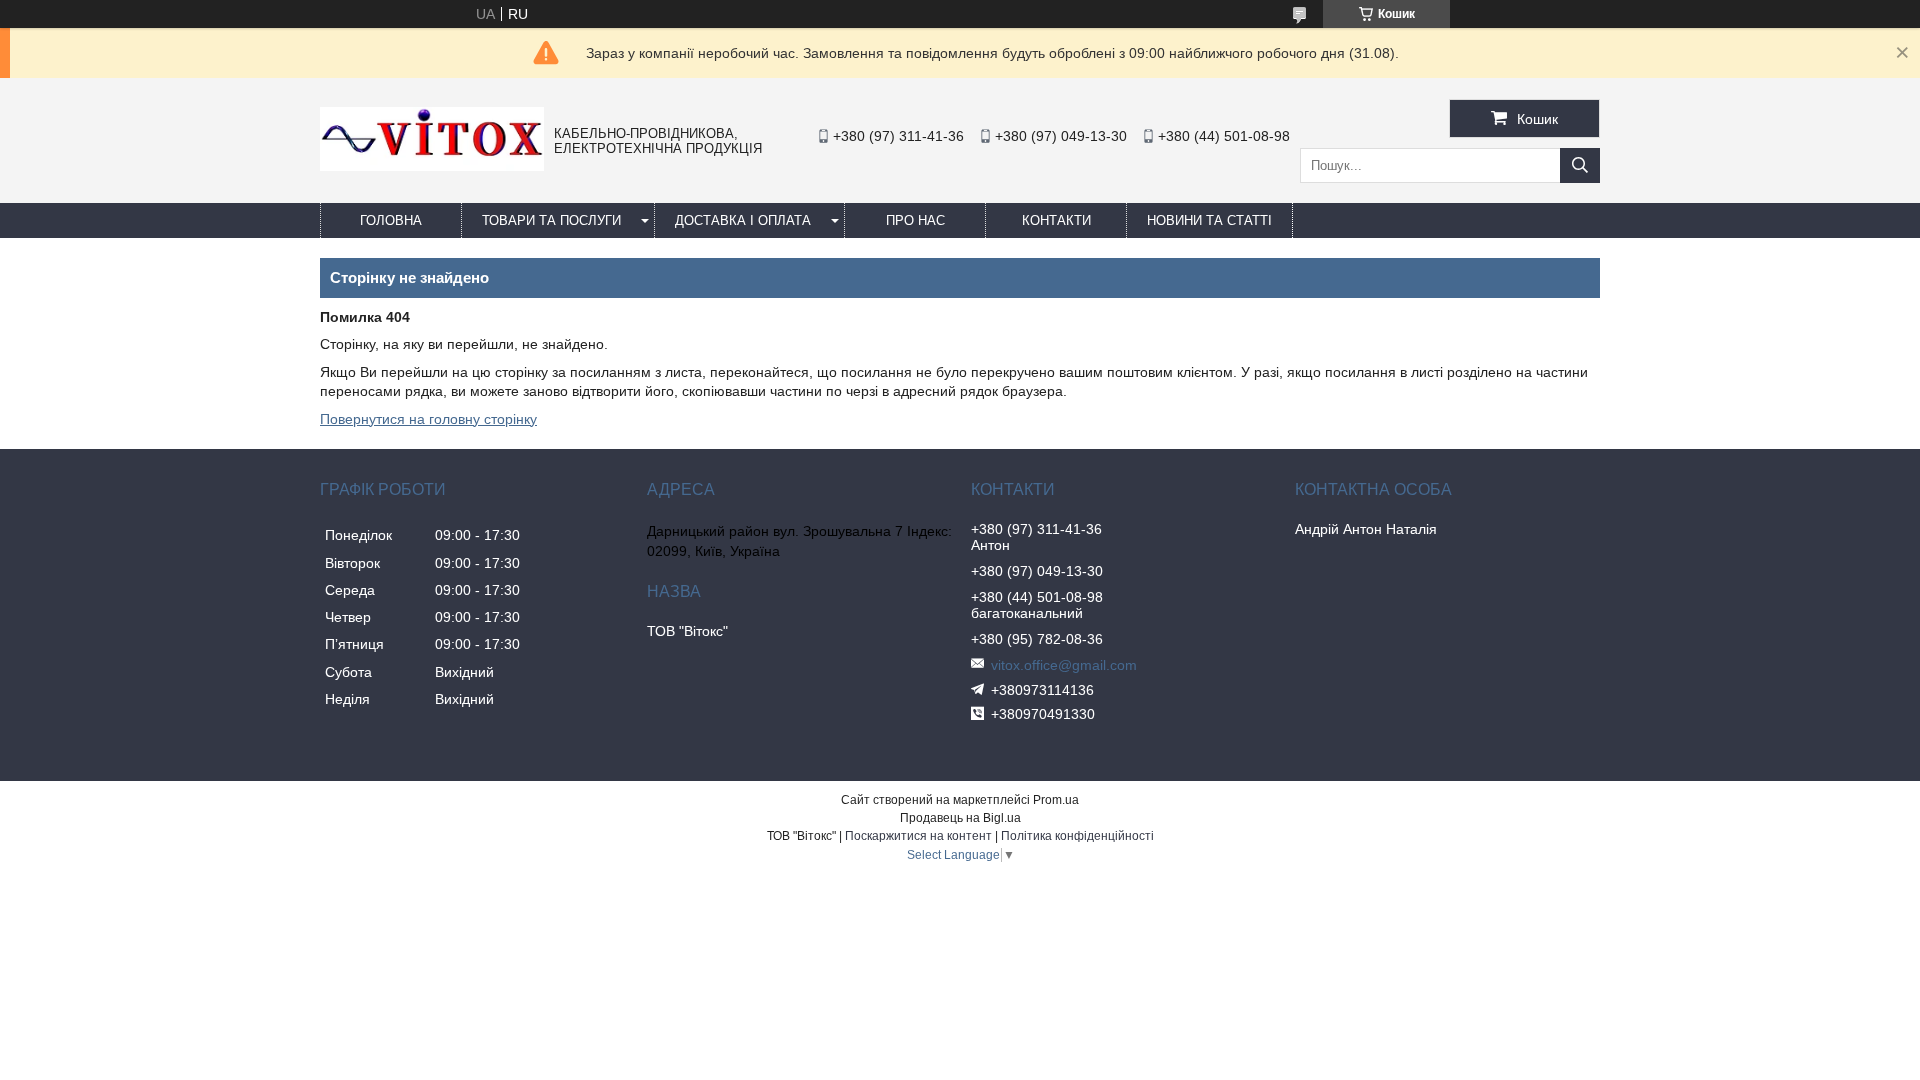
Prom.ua (1056, 800)
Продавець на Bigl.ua (960, 818)
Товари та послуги (551, 220)
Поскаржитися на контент (918, 836)
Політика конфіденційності (1077, 836)
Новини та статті (1209, 220)
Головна (391, 220)
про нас (915, 220)
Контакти (1056, 220)
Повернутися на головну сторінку (428, 419)
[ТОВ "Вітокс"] (432, 166)
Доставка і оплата (743, 220)
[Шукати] (1580, 165)
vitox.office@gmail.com (1064, 665)
